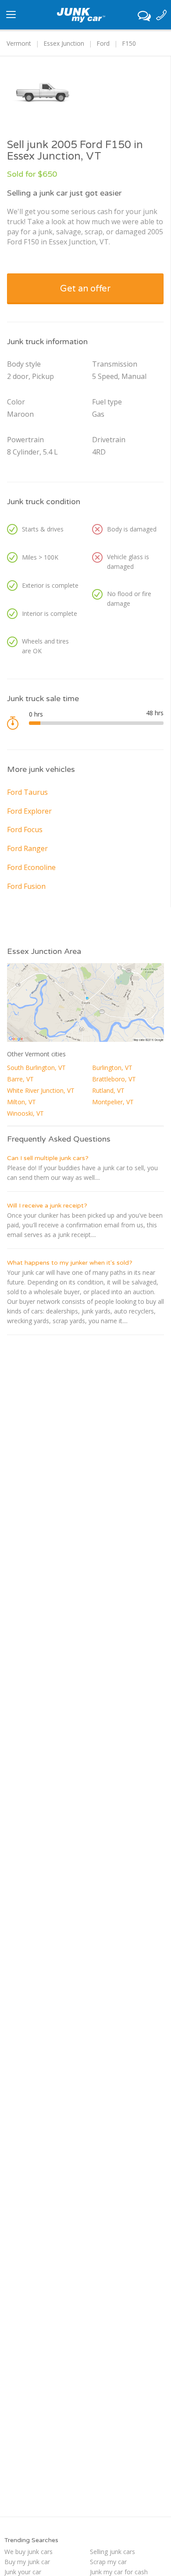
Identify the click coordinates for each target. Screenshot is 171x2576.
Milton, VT (21, 1102)
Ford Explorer (29, 811)
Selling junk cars (112, 2552)
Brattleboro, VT (114, 1079)
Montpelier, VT (113, 1102)
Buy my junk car (27, 2562)
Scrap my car (108, 2562)
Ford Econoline (31, 867)
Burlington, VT (112, 1068)
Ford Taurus (27, 792)
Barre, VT (20, 1079)
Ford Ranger (27, 848)
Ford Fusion (26, 886)
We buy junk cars (28, 2552)
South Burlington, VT (36, 1068)
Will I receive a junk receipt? (47, 1206)
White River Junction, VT (41, 1090)
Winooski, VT (25, 1113)
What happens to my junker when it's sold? (70, 1263)
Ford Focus (25, 830)
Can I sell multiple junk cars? (48, 1158)
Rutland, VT (108, 1090)
